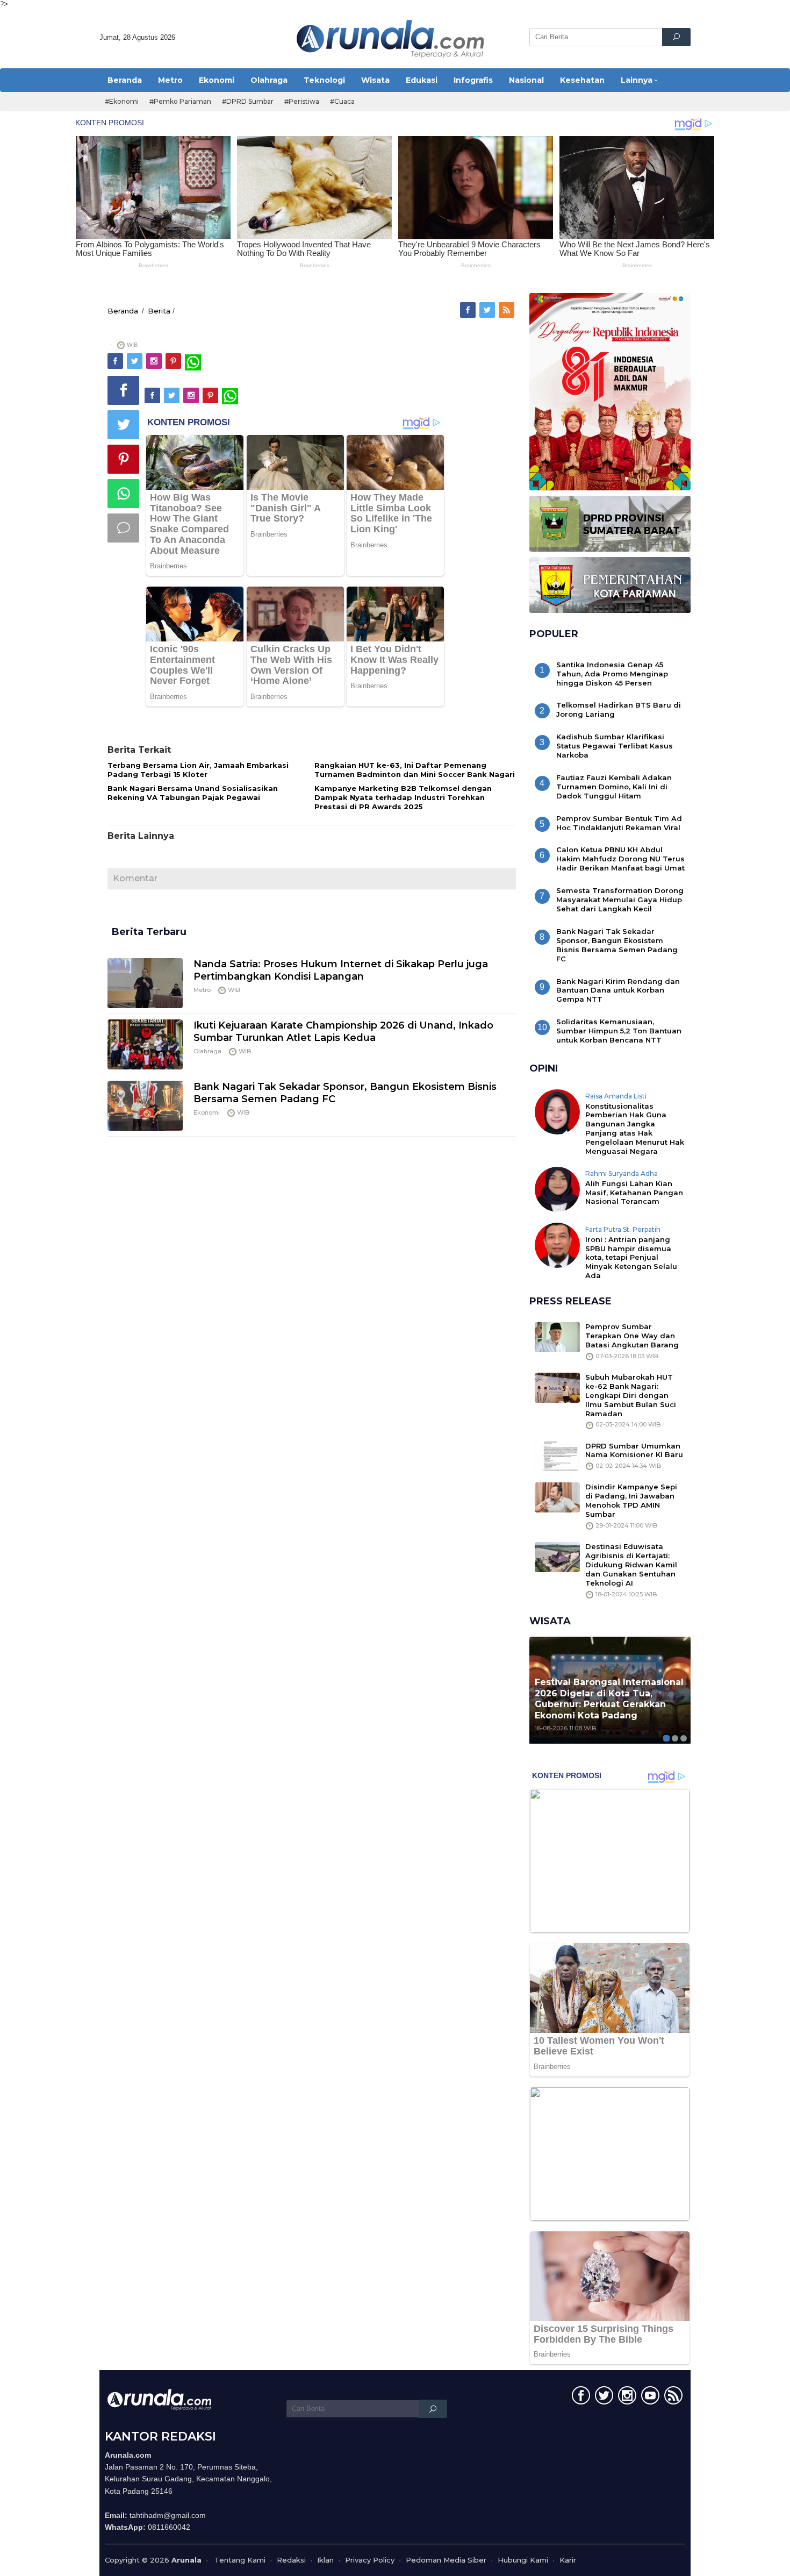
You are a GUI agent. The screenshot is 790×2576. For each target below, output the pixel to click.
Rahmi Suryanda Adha (622, 1173)
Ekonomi (207, 1112)
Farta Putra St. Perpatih (623, 1229)
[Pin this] (123, 459)
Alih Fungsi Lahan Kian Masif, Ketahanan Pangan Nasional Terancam (634, 1193)
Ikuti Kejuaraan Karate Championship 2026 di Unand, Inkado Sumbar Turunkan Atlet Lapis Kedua (343, 1032)
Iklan (325, 2560)
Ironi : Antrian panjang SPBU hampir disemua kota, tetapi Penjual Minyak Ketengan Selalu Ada (631, 1258)
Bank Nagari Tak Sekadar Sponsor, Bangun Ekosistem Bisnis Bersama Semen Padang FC (617, 945)
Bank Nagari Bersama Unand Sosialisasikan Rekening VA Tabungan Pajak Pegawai (193, 793)
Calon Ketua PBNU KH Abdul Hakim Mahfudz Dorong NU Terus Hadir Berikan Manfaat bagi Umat (620, 859)
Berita (159, 311)
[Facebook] (469, 310)
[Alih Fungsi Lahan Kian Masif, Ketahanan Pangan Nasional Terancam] (557, 1188)
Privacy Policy (370, 2560)
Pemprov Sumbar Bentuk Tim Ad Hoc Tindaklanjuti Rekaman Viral (619, 823)
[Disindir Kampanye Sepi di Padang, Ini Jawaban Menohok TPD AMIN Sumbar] (557, 1497)
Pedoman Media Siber (446, 2560)
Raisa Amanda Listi (616, 1096)
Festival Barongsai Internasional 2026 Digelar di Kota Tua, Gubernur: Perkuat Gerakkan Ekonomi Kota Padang (609, 1699)
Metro (202, 990)
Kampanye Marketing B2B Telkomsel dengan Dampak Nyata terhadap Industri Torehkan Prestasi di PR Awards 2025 (403, 797)
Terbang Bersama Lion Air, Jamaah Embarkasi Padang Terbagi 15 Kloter (198, 770)
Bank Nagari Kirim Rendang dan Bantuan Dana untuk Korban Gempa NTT (618, 990)
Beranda (123, 311)
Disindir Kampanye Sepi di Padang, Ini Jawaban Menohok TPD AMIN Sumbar (631, 1500)
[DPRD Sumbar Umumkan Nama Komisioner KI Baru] (557, 1455)
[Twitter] (488, 310)
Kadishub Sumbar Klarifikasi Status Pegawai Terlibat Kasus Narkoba (615, 746)
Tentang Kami (240, 2560)
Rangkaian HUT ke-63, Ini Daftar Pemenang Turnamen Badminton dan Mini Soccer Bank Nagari (415, 770)
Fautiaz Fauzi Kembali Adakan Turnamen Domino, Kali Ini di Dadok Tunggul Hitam (614, 787)
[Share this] (123, 390)
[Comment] (123, 528)
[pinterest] (174, 361)
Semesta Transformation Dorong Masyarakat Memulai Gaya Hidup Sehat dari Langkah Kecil (620, 900)
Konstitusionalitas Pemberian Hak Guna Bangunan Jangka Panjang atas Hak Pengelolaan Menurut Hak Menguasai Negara (635, 1129)
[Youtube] (649, 2397)
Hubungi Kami (523, 2560)
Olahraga (207, 1051)
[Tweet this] (123, 425)
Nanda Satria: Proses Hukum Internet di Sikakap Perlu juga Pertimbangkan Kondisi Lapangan (341, 970)
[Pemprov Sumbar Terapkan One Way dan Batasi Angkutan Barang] (557, 1337)
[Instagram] (155, 361)
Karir (568, 2560)
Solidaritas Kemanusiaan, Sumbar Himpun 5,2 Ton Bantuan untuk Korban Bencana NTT (619, 1031)
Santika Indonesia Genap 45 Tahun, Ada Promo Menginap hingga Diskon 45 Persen (612, 674)
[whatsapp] (193, 361)
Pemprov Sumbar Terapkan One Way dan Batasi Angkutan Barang (632, 1336)
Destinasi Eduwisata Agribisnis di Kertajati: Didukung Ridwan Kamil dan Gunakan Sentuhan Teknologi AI (631, 1565)
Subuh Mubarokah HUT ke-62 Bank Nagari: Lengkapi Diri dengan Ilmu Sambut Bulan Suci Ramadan (631, 1395)
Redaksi (291, 2560)
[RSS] (507, 310)
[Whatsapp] (123, 494)
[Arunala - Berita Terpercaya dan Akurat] (391, 38)
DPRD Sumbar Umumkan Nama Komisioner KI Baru (634, 1450)
